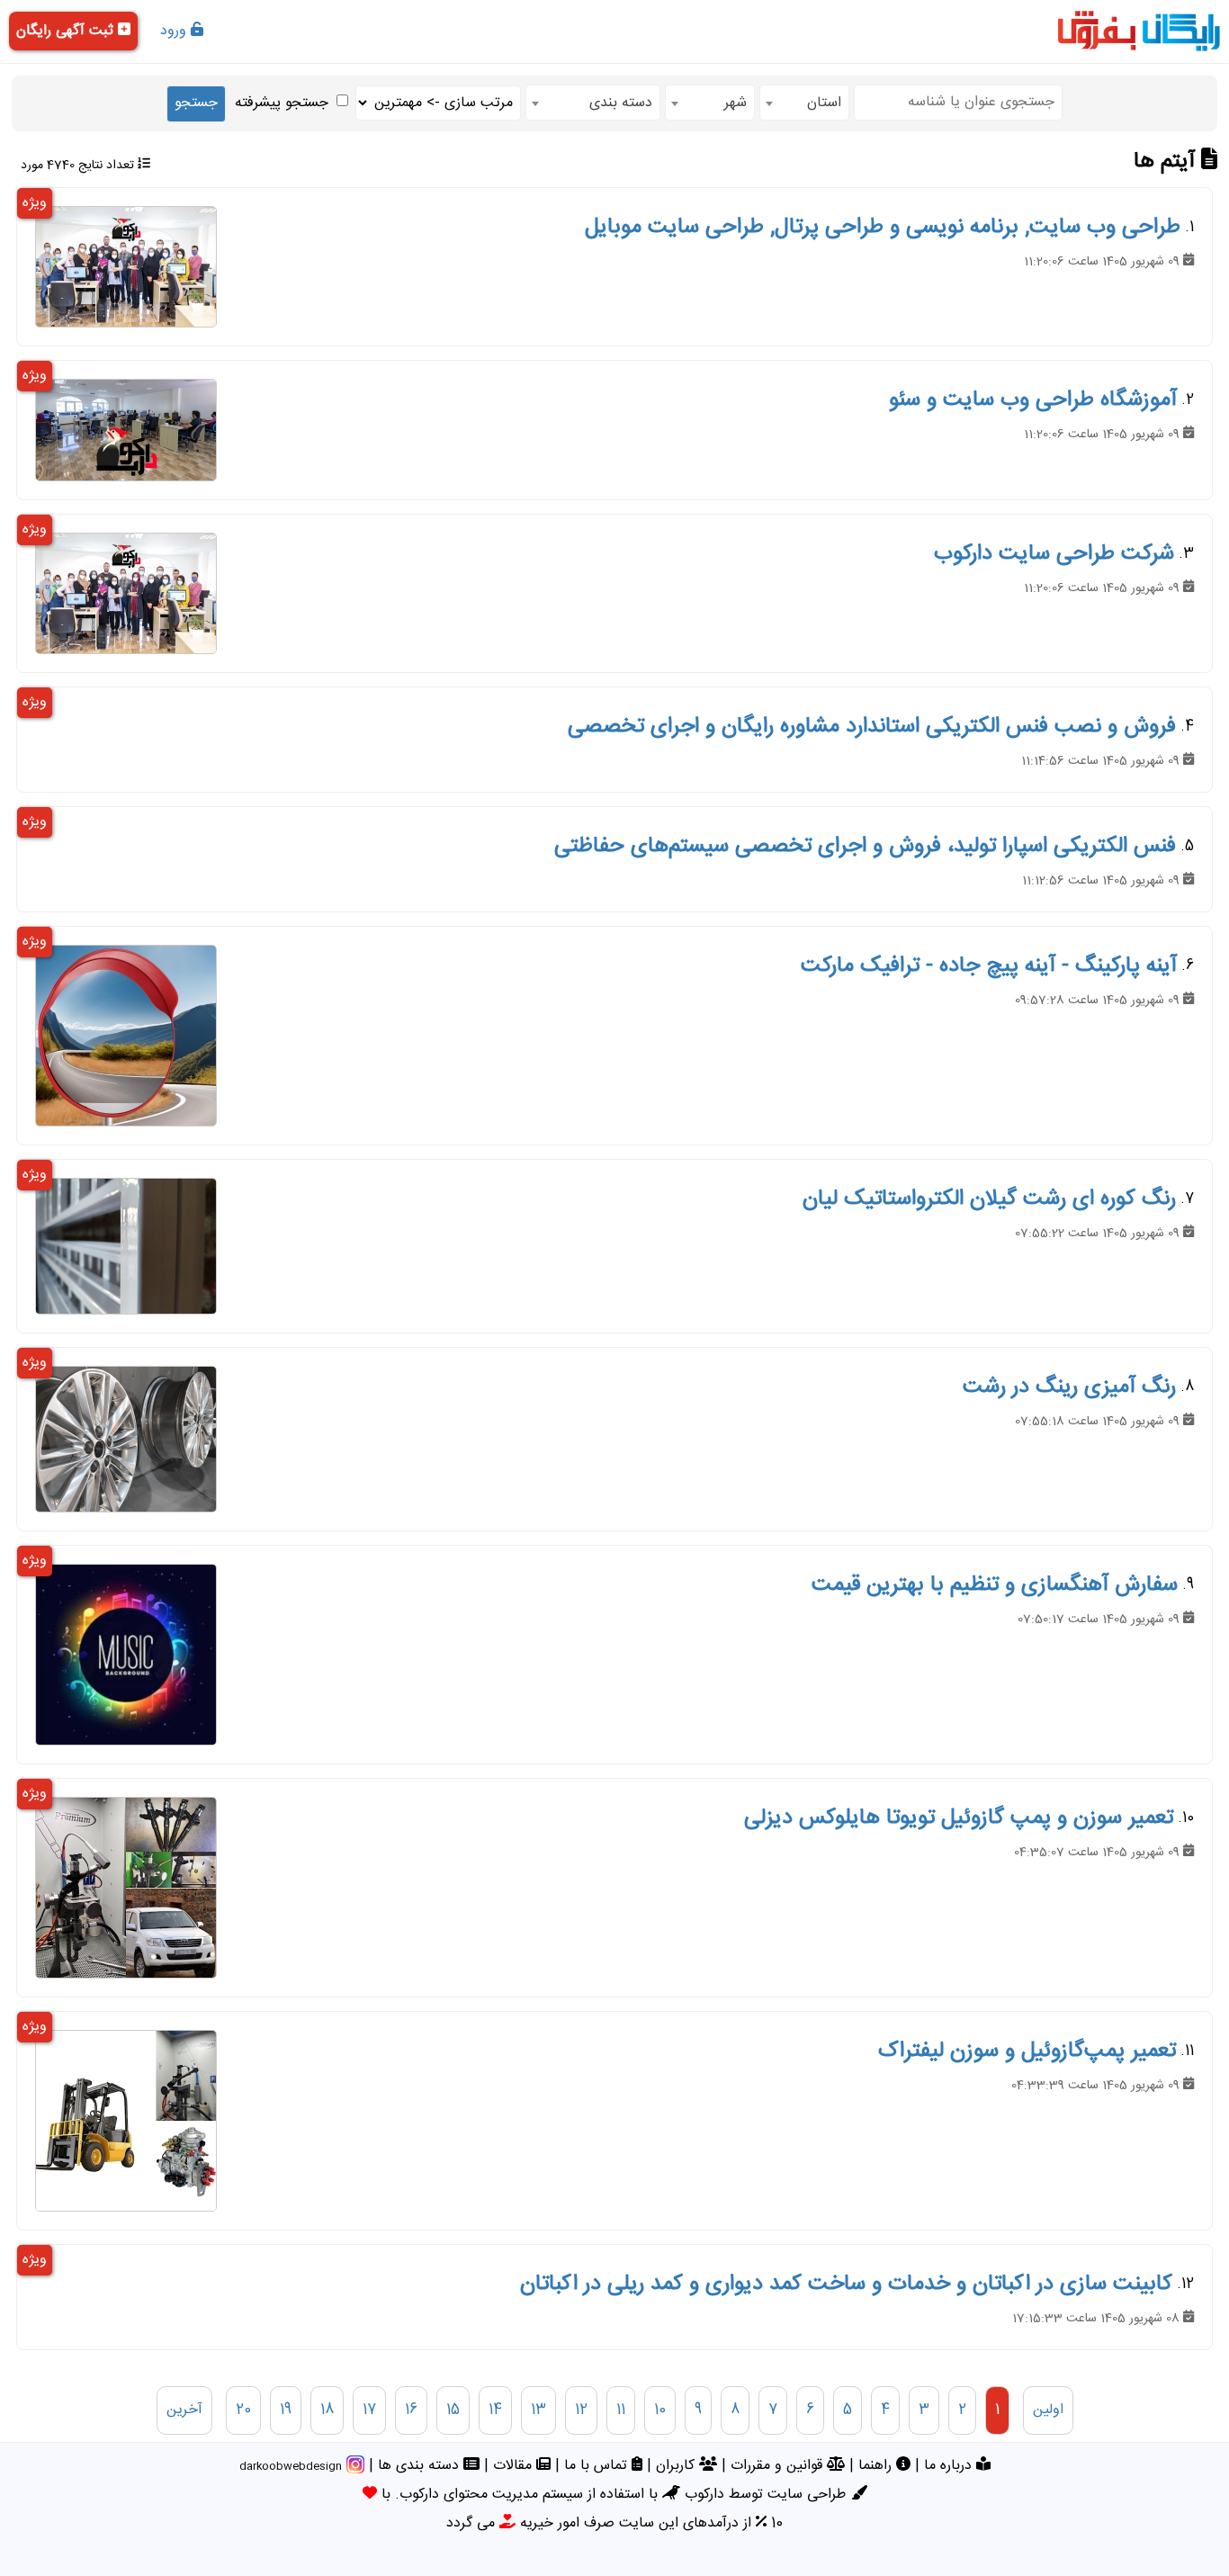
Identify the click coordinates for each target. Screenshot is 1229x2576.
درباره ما (950, 2466)
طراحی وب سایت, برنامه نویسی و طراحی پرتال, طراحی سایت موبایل (883, 228)
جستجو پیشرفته (282, 103)
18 (327, 2410)
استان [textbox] (824, 103)
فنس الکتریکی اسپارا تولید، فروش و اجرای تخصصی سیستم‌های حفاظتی (865, 847)
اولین (1048, 2410)
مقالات (515, 2466)
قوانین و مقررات (779, 2466)
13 (538, 2410)
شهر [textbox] (736, 103)
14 (495, 2410)
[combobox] (804, 103)
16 (411, 2410)
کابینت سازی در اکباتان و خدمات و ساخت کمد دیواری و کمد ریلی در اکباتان (846, 2284)
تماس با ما (598, 2466)
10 (660, 2410)
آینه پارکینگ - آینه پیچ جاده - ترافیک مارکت (989, 966)
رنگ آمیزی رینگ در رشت (1069, 1387)
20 (243, 2410)
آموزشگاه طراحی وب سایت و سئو (1033, 400)
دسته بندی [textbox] (621, 103)
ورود (175, 31)
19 (286, 2410)
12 (581, 2410)
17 (369, 2410)
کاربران (677, 2466)
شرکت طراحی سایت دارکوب (1054, 554)
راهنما (877, 2466)
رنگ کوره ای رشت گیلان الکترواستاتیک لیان (989, 1199)
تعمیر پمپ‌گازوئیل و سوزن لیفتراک (1027, 2051)
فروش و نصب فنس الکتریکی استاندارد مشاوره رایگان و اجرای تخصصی (872, 727)
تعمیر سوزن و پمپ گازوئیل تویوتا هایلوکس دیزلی (959, 1818)
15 (453, 2410)
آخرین (184, 2410)
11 (621, 2410)
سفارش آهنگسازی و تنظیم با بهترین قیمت (995, 1585)
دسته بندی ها (421, 2466)
